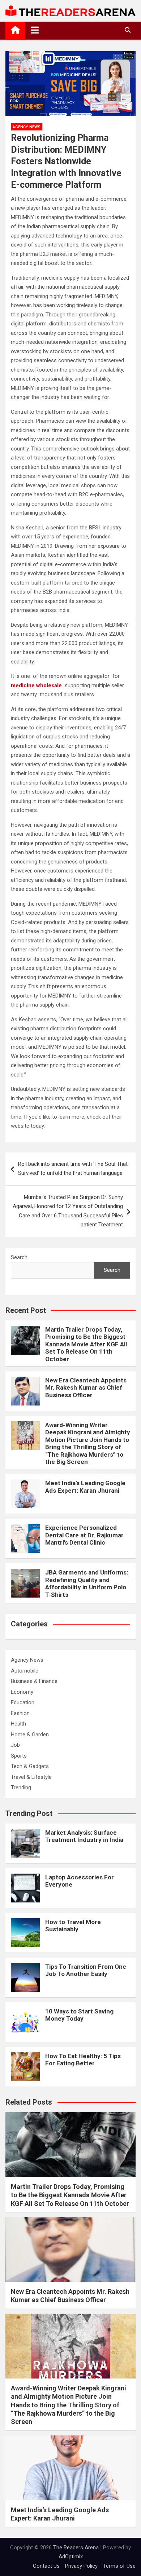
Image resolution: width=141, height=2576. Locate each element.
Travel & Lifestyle (31, 1777)
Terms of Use (119, 2566)
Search (19, 1257)
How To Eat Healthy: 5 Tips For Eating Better (83, 2060)
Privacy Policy (81, 2566)
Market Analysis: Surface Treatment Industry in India (84, 1836)
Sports (19, 1756)
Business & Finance (34, 1681)
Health (18, 1724)
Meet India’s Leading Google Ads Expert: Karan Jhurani (85, 1487)
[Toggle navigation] (35, 30)
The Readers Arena (76, 2548)
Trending (21, 1787)
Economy (22, 1692)
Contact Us (46, 2566)
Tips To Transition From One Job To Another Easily (86, 1970)
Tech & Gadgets (30, 1766)
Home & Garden (30, 1735)
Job (15, 1745)
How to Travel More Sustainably (73, 1926)
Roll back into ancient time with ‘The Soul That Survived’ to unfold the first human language (73, 1169)
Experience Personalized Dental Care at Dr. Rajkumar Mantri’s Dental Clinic (84, 1535)
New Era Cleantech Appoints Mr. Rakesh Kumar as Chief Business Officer (86, 1388)
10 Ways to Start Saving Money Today (79, 2015)
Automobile (25, 1671)
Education (23, 1702)
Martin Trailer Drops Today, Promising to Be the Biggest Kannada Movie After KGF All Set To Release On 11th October (86, 1344)
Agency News (27, 127)
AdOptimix (71, 2557)
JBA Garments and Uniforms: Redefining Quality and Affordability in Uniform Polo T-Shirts (87, 1583)
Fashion (20, 1713)
